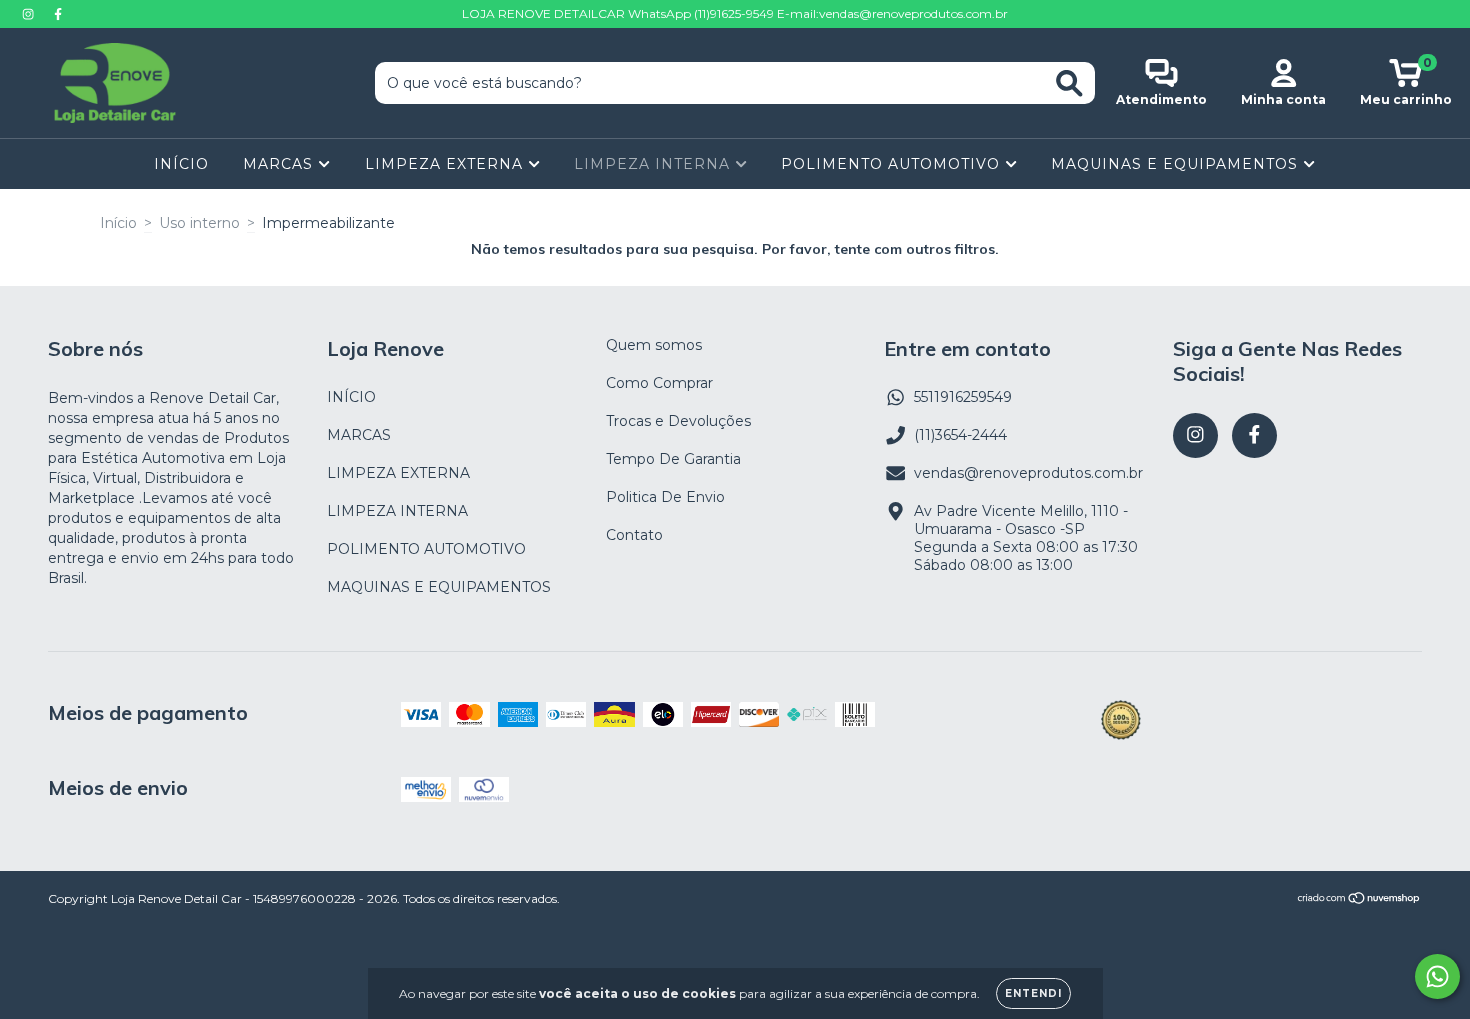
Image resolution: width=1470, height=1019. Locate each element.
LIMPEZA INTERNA (654, 164)
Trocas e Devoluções (678, 421)
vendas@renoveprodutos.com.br (1028, 473)
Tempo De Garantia (673, 459)
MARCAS (280, 164)
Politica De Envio (665, 497)
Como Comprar (659, 383)
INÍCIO (181, 164)
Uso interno (199, 223)
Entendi (1033, 993)
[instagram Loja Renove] (30, 14)
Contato (634, 535)
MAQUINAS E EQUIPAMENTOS (1177, 164)
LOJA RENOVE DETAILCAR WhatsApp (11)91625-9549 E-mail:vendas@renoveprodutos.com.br (735, 13)
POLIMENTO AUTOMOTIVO (893, 164)
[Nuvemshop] (1359, 900)
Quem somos (654, 345)
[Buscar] (1069, 83)
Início (118, 223)
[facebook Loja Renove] (58, 14)
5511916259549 (963, 397)
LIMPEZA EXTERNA (446, 164)
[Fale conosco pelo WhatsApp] (1437, 976)
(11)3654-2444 (960, 435)
